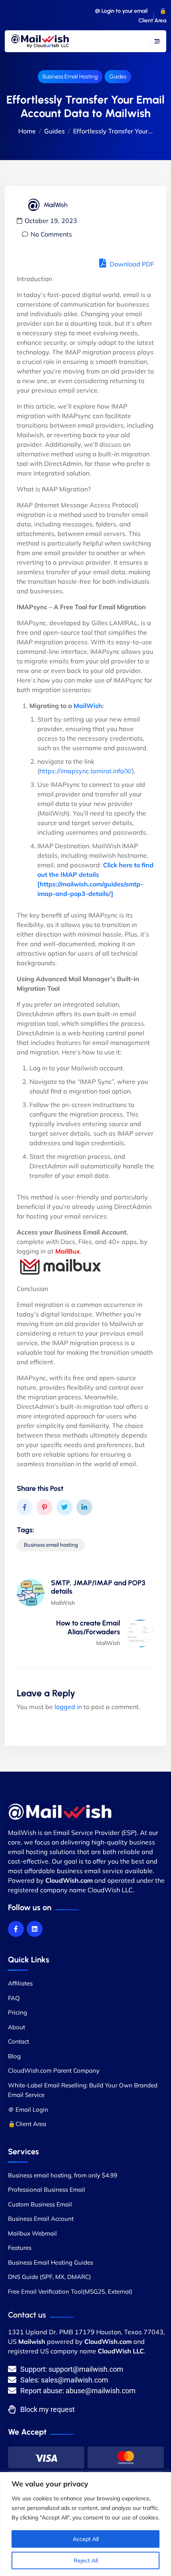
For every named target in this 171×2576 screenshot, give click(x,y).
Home (27, 131)
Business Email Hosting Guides (51, 2262)
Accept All (86, 2539)
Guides (118, 77)
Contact (18, 2041)
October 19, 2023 (51, 221)
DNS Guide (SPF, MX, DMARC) (50, 2277)
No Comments (51, 234)
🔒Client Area (27, 2124)
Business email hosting (51, 1545)
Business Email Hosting (70, 77)
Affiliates (20, 1983)
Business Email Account (41, 2219)
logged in (68, 1707)
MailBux (68, 1251)
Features (20, 2248)
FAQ (14, 1998)
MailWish (88, 706)
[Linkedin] (35, 1929)
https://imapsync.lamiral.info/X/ (86, 771)
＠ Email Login (28, 2110)
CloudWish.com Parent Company (54, 2070)
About (17, 2027)
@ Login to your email (121, 11)
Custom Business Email (40, 2204)
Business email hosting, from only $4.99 (63, 2175)
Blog (14, 2056)
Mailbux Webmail (32, 2233)
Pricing (17, 2012)
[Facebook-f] (16, 1929)
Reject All (86, 2560)
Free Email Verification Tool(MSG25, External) (70, 2291)
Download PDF (131, 264)
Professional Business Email (47, 2190)
